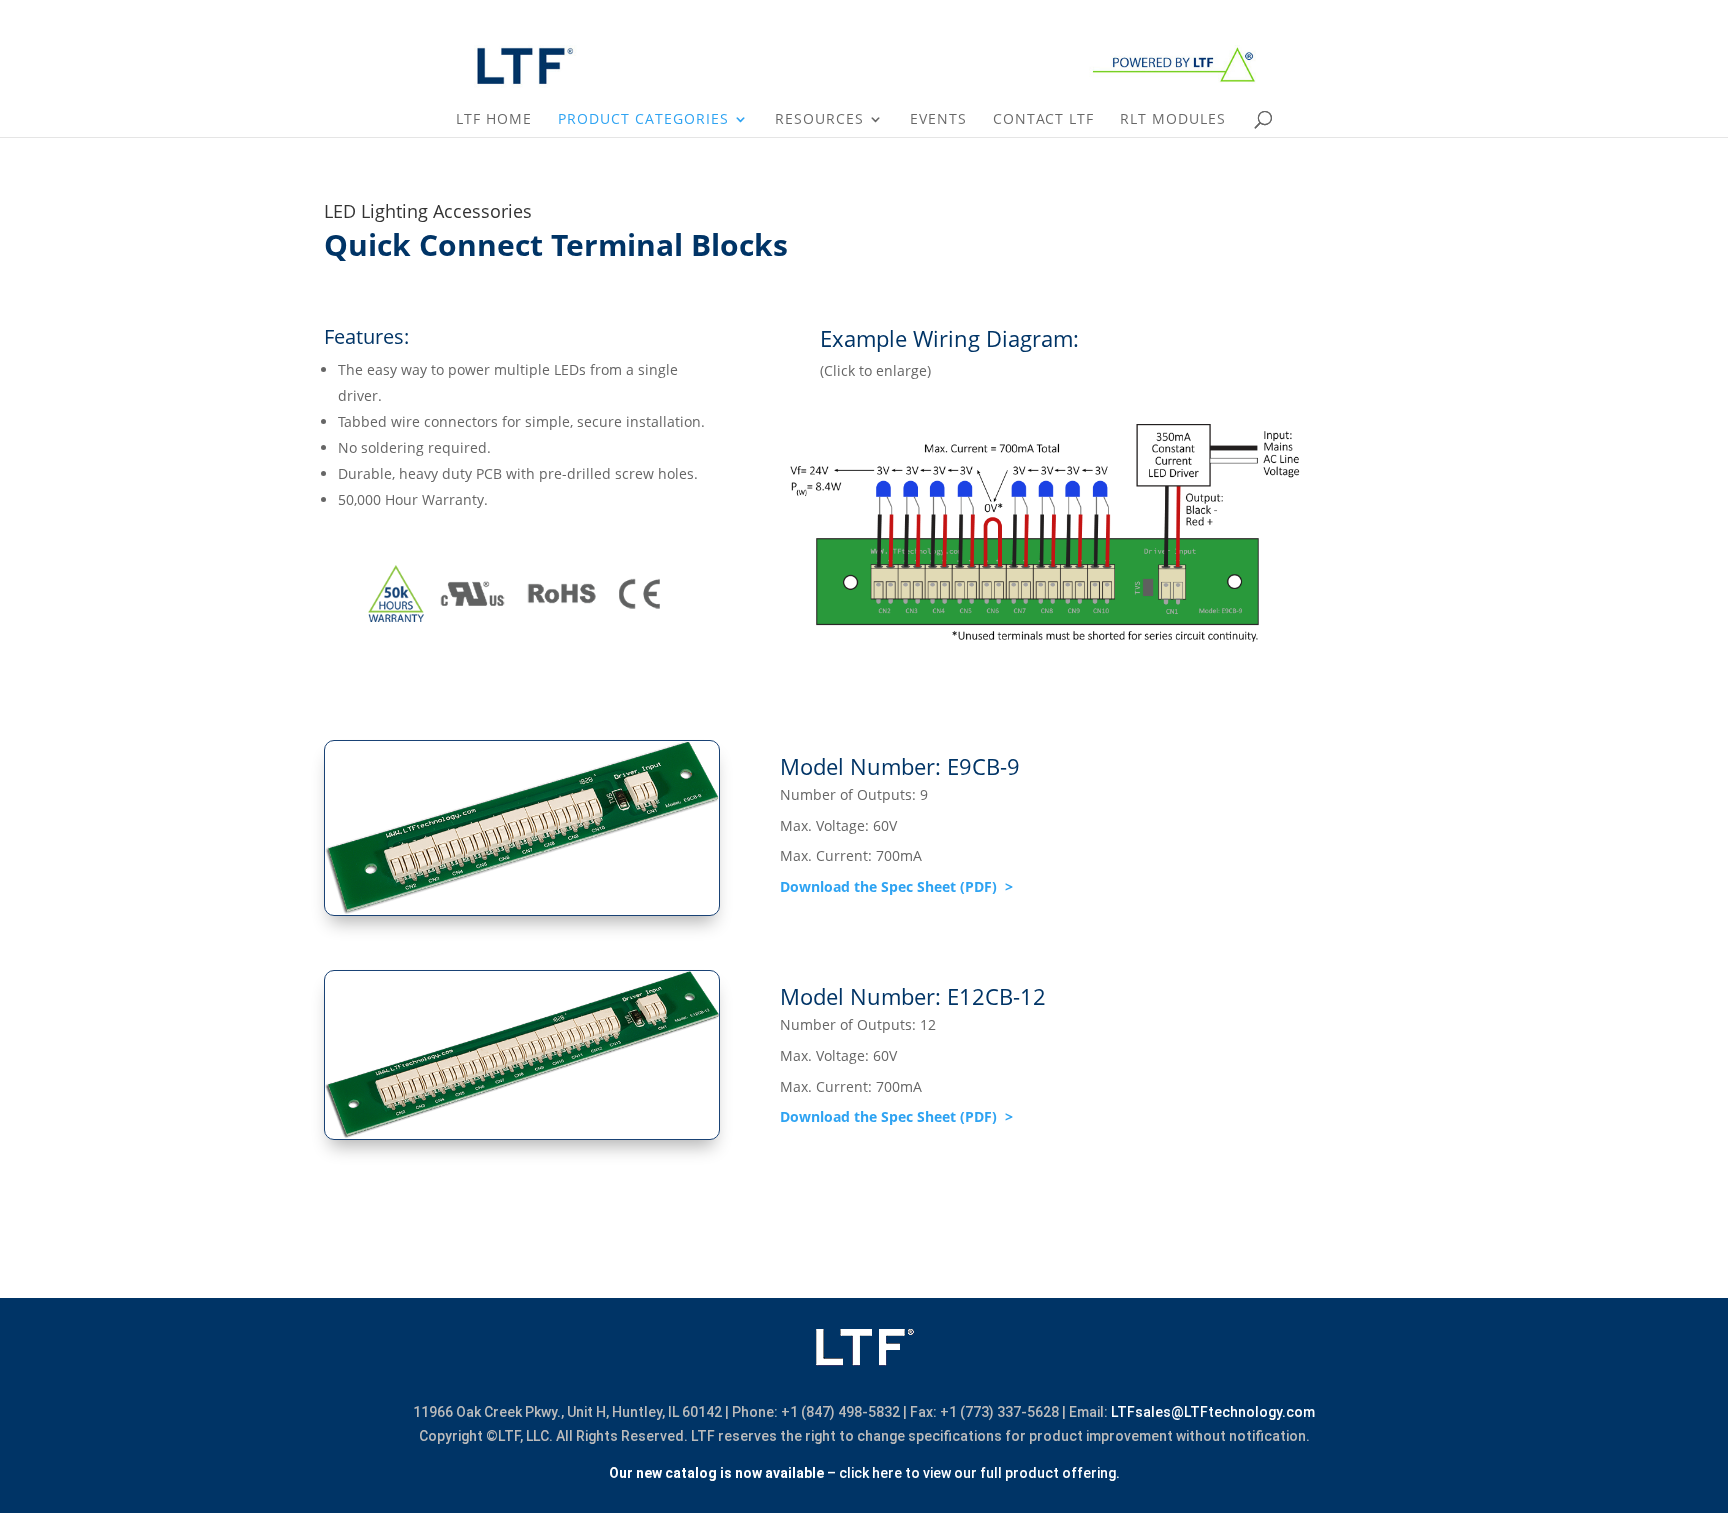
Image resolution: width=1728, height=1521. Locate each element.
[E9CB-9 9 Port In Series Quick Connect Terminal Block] (522, 910)
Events (938, 120)
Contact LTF (1663, 16)
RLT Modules (1173, 120)
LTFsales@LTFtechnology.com (1213, 1412)
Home (1594, 16)
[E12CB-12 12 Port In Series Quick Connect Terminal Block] (522, 1134)
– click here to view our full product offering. (864, 1473)
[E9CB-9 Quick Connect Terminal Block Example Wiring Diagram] (1045, 647)
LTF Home (494, 120)
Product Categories (643, 120)
